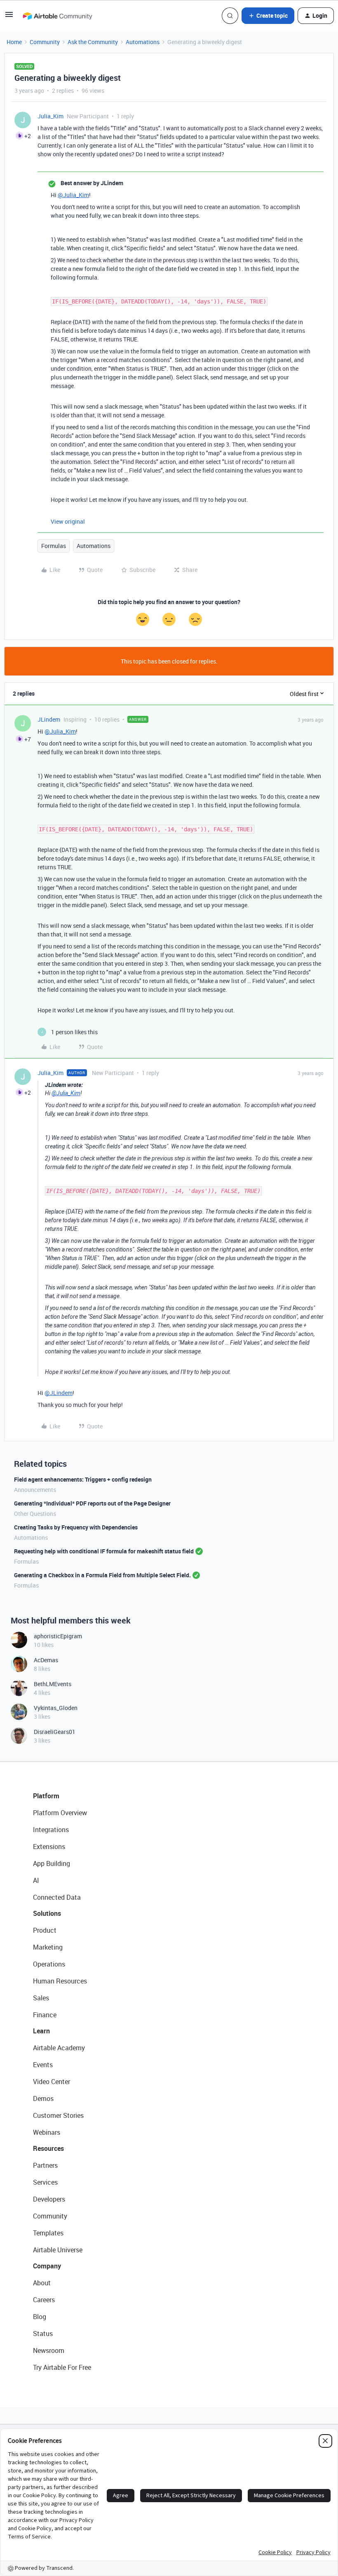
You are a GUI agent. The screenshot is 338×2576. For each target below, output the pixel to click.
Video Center (52, 2082)
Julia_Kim (50, 116)
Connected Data (57, 1897)
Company (47, 2266)
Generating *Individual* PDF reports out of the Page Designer (92, 1503)
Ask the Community (93, 42)
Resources (48, 2148)
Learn (41, 2031)
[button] (9, 17)
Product (45, 1930)
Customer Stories (58, 2115)
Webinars (47, 2132)
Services (45, 2182)
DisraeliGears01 (55, 1732)
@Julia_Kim (73, 195)
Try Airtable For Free (62, 2367)
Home (14, 42)
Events (43, 2065)
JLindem (49, 719)
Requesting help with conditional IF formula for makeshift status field (104, 1551)
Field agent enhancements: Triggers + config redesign (83, 1479)
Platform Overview (60, 1813)
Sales (41, 1998)
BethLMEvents (53, 1684)
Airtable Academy (59, 2048)
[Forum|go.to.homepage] (57, 16)
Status (43, 2334)
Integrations (51, 1830)
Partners (45, 2165)
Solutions (47, 1913)
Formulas (54, 546)
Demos (43, 2098)
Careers (44, 2300)
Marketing (48, 1947)
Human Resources (60, 1981)
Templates (48, 2233)
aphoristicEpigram (58, 1636)
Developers (49, 2199)
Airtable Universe (58, 2250)
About (42, 2283)
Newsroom (49, 2350)
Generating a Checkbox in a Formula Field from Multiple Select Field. (102, 1575)
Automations (143, 42)
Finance (45, 2015)
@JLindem (59, 1393)
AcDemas (46, 1660)
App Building (52, 1863)
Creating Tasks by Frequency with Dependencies (76, 1527)
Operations (49, 1964)
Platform (46, 1796)
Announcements (35, 1490)
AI (36, 1880)
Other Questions (35, 1514)
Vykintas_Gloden (56, 1708)
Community (45, 42)
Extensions (49, 1847)
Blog (40, 2317)
